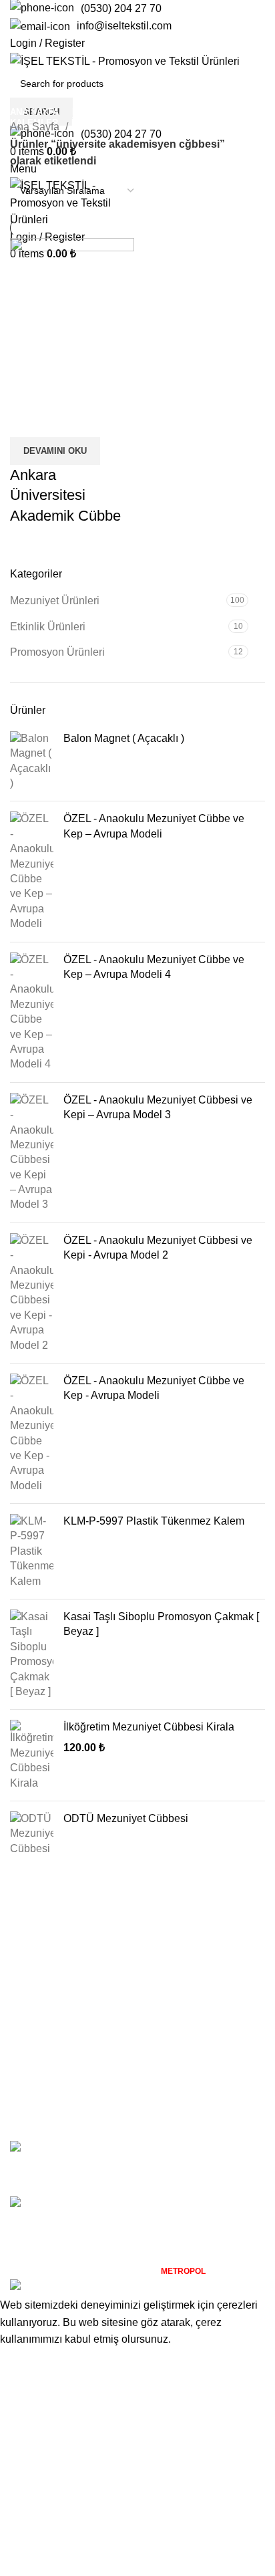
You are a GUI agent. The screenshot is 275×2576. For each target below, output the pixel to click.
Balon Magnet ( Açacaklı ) (124, 738)
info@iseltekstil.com (124, 26)
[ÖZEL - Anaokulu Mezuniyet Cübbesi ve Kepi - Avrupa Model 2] (32, 1293)
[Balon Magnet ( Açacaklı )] (32, 761)
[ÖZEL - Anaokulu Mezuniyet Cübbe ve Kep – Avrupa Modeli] (32, 871)
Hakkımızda (38, 2054)
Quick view (27, 420)
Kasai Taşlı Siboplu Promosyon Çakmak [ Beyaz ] (161, 1624)
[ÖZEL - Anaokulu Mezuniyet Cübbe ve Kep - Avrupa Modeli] (32, 1433)
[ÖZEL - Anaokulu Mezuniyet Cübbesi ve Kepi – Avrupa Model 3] (32, 1153)
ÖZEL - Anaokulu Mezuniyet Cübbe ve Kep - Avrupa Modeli (154, 1388)
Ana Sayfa (36, 127)
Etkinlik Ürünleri (48, 627)
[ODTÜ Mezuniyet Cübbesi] (32, 1834)
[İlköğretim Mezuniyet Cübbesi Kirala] (32, 1755)
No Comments (172, 2168)
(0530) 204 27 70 (121, 8)
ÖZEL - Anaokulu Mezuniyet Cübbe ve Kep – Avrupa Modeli (154, 826)
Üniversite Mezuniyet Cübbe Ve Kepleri (169, 2147)
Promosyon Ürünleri (57, 652)
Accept (26, 2360)
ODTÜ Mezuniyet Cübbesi (126, 1818)
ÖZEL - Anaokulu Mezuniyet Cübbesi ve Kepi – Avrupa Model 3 (158, 1107)
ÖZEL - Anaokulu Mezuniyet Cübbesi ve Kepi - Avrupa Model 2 (158, 1248)
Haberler (31, 2104)
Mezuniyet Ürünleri (55, 601)
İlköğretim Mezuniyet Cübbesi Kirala (149, 1727)
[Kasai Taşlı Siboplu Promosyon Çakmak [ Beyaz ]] (32, 1654)
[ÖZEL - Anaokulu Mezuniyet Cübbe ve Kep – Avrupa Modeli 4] (32, 1012)
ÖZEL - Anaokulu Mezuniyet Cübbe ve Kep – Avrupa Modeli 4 (154, 967)
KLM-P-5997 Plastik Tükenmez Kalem (154, 1521)
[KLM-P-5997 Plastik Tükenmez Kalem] (32, 1551)
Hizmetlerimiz (42, 2079)
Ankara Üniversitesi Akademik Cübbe (65, 496)
